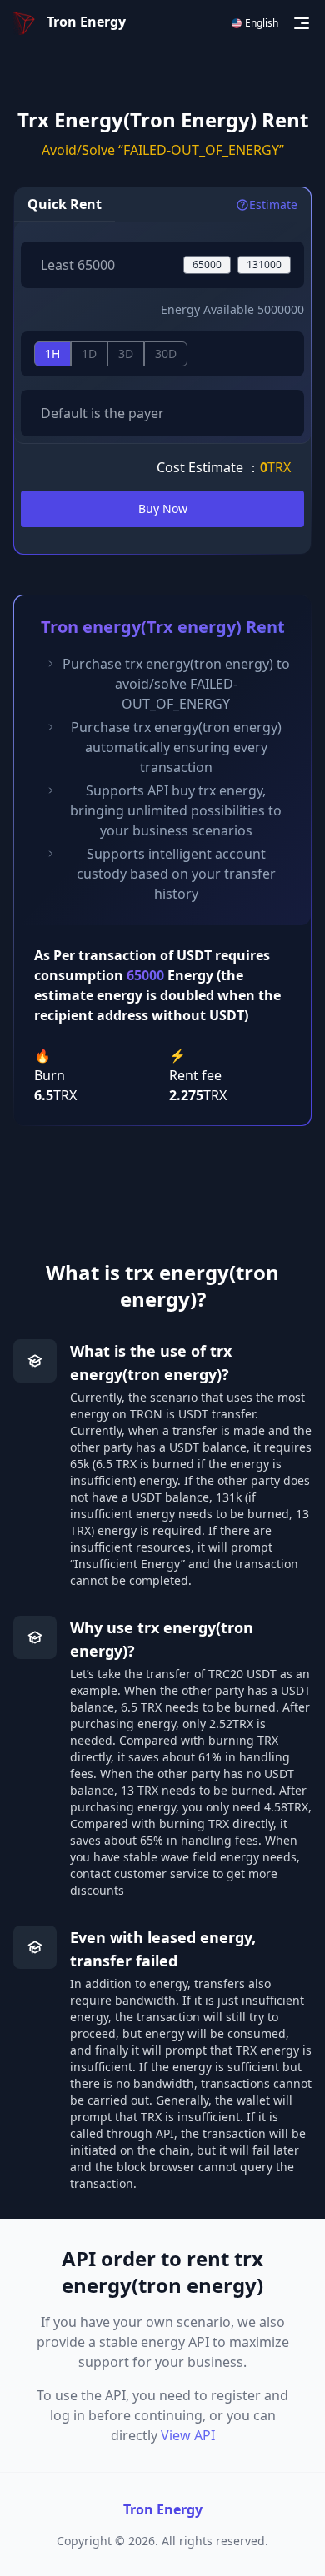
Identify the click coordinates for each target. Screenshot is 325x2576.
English (262, 23)
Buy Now (163, 508)
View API (188, 2435)
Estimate (273, 204)
